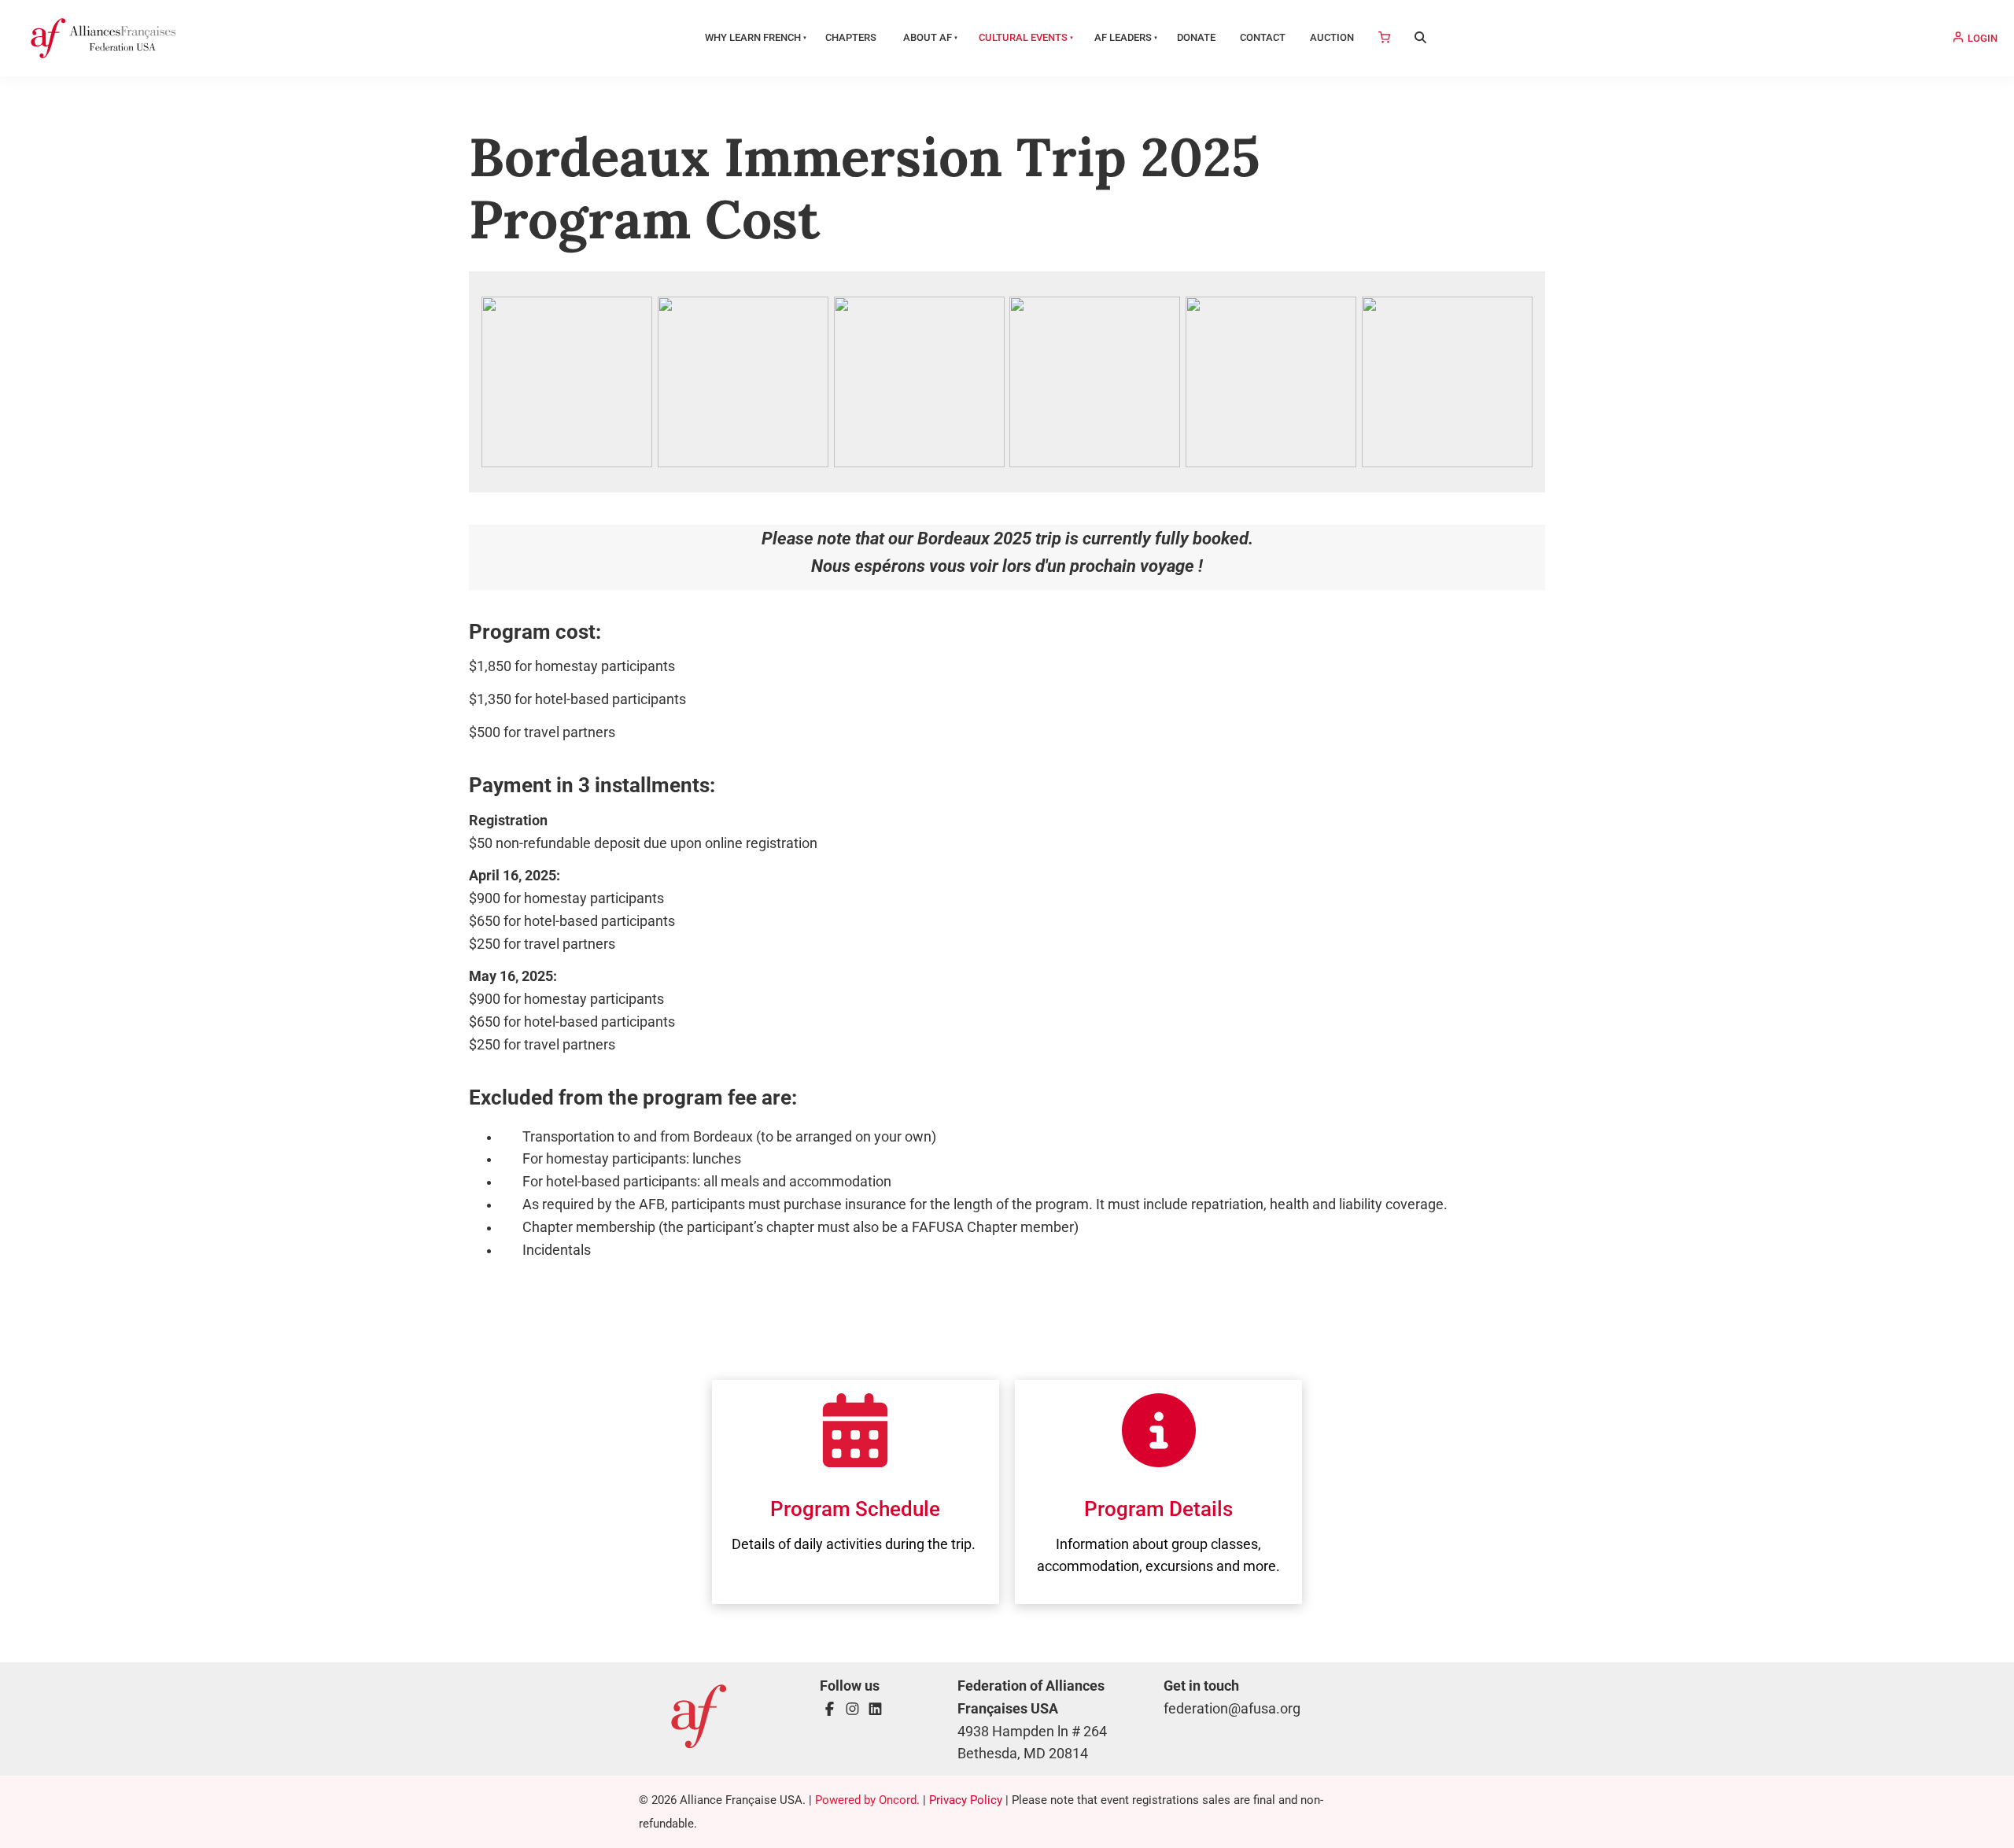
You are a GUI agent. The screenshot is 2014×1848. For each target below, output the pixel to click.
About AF (928, 37)
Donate (1196, 37)
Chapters (851, 37)
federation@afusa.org (1232, 1709)
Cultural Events (1023, 37)
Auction (1332, 37)
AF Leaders (1123, 37)
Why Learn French (753, 37)
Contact (1263, 37)
